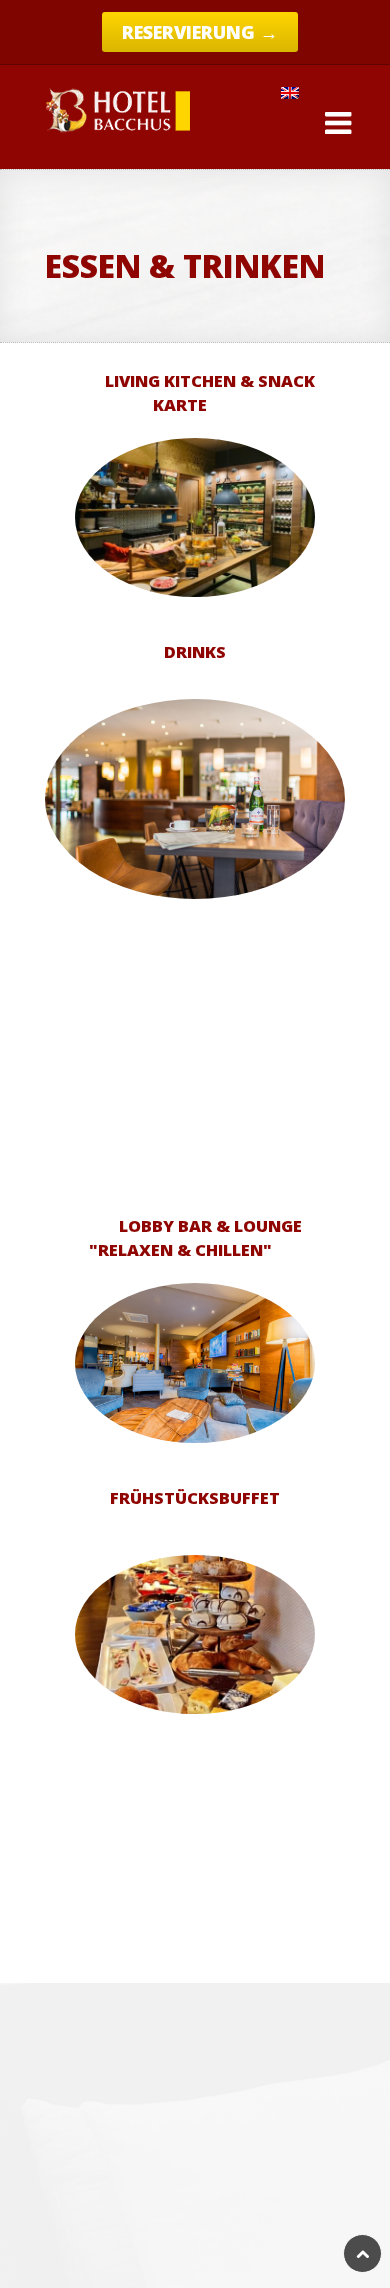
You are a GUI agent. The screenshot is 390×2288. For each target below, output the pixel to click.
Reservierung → (200, 32)
